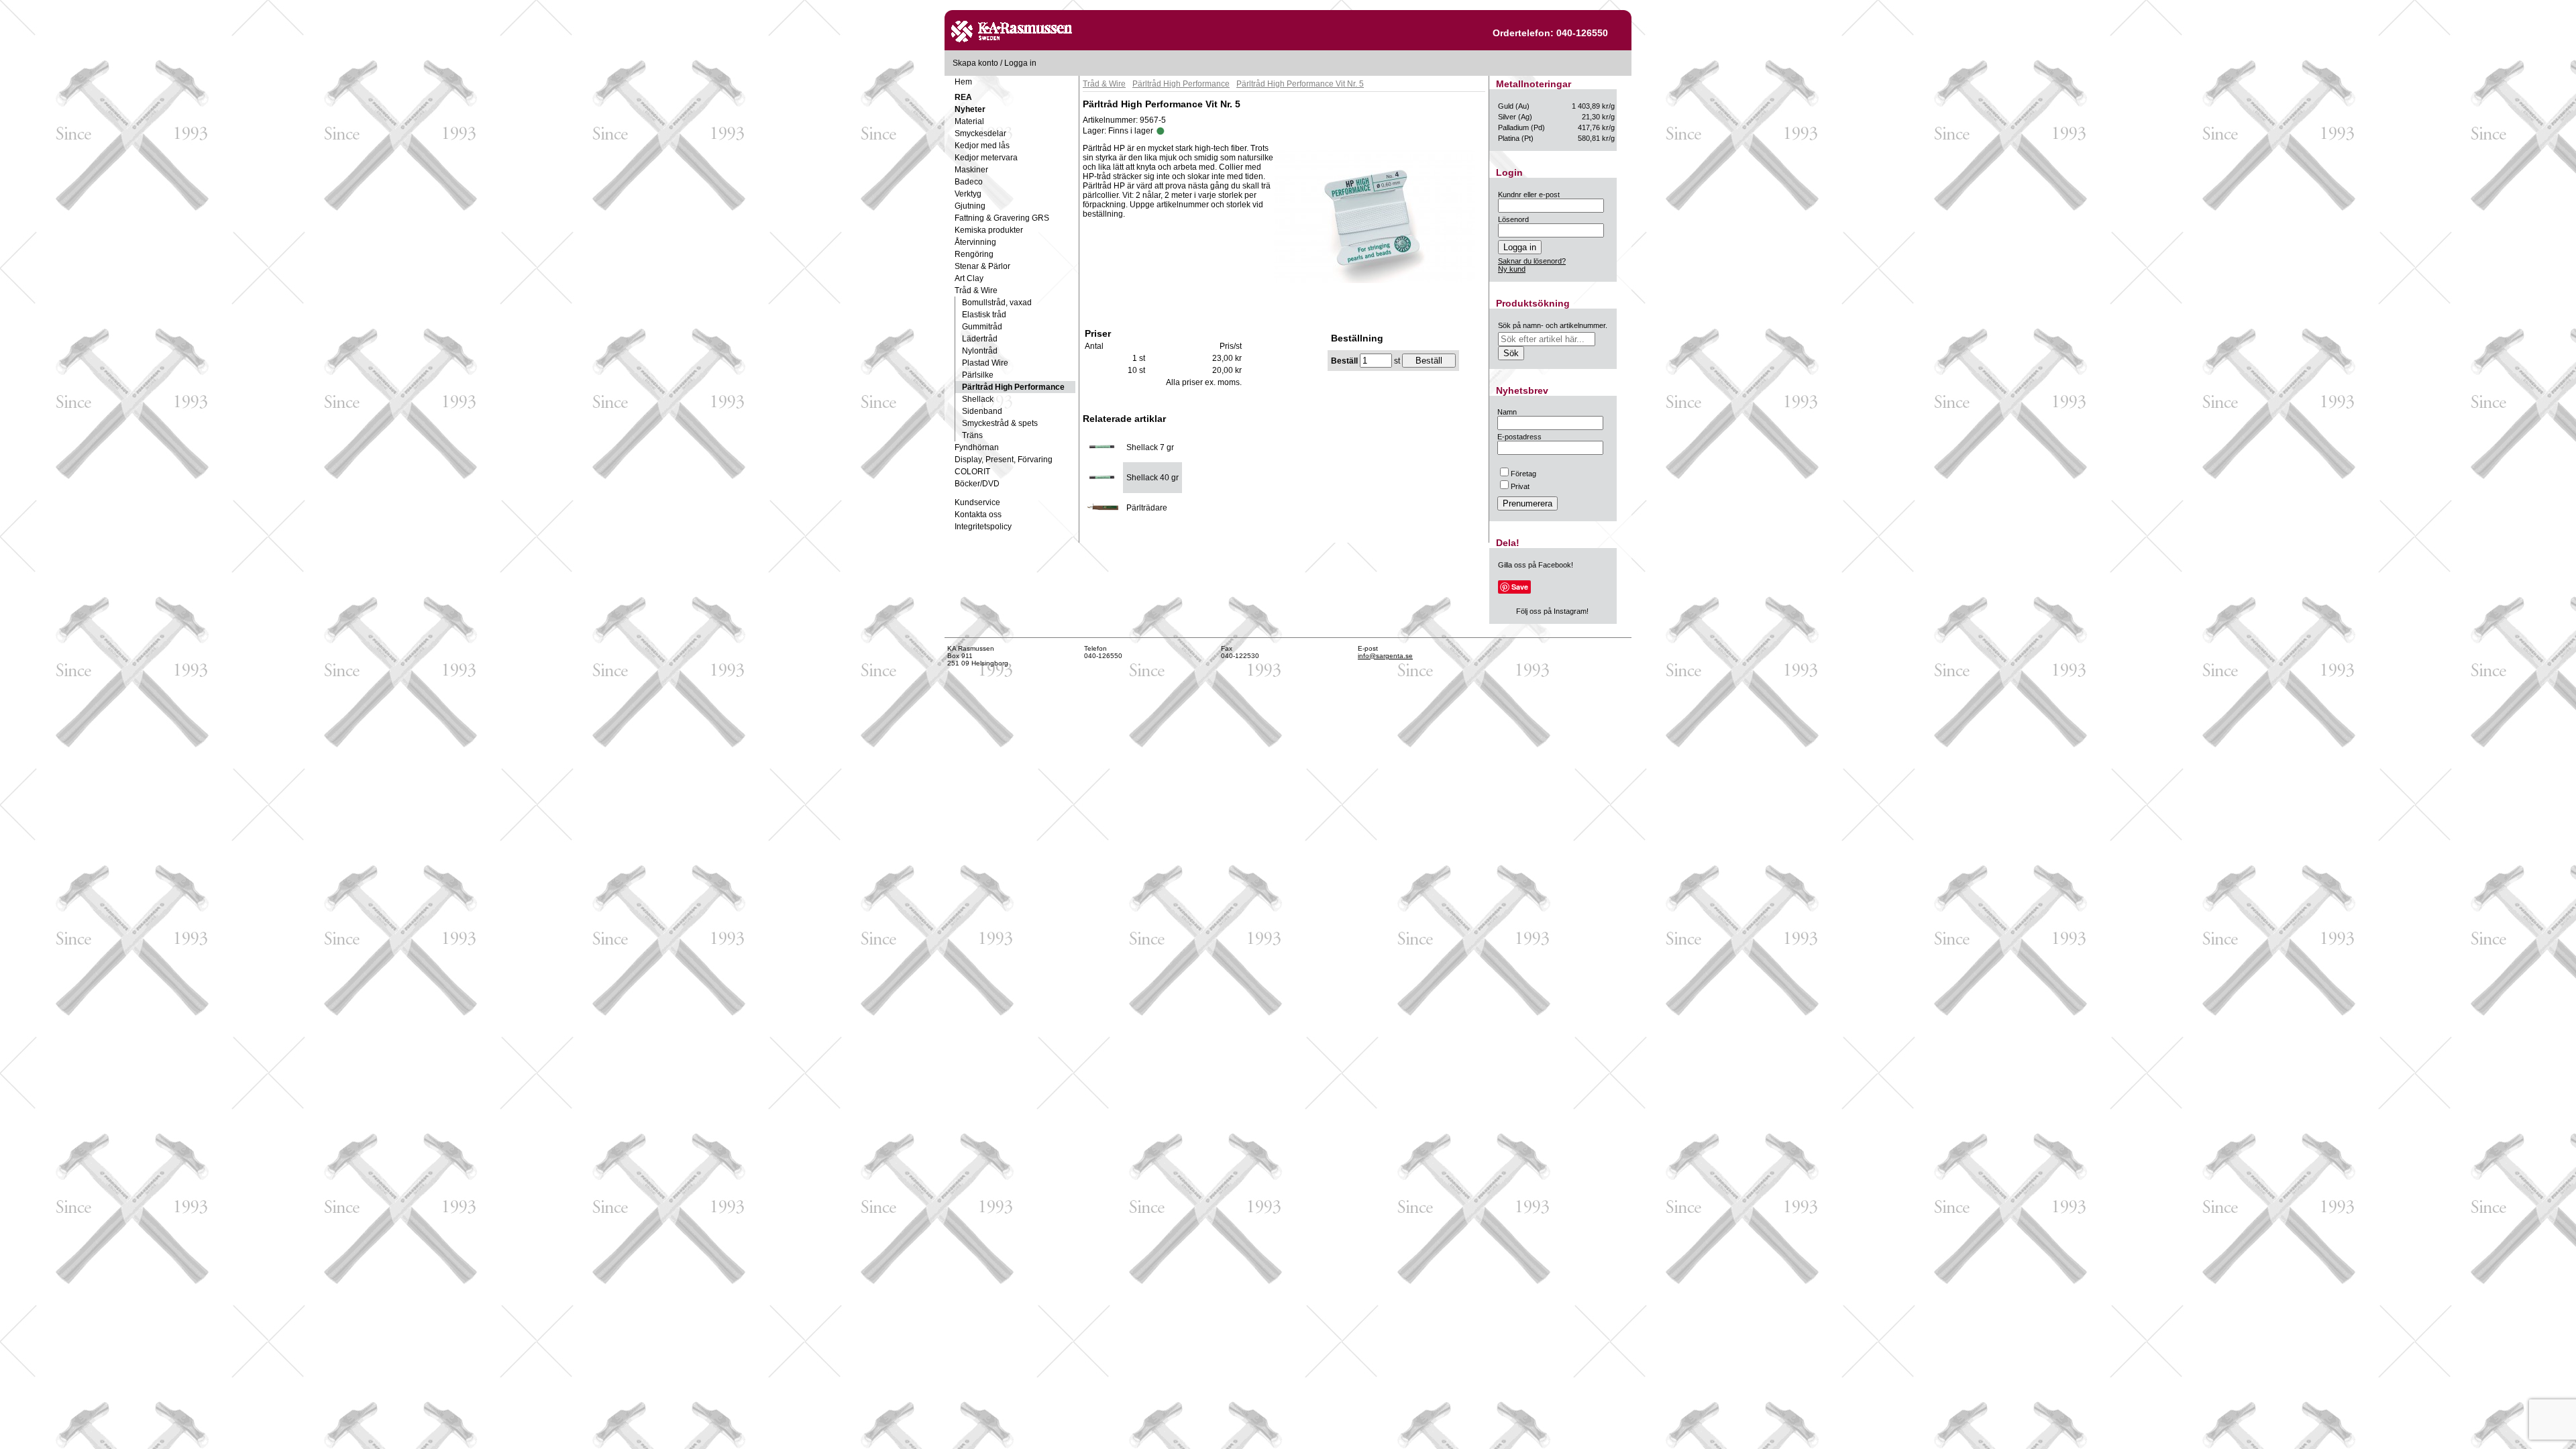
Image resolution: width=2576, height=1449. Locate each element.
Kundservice (977, 502)
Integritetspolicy (983, 527)
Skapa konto (975, 63)
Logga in (1020, 63)
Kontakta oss (978, 515)
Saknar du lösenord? (1532, 261)
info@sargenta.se (1385, 656)
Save (1520, 587)
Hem (963, 82)
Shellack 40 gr (1152, 478)
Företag (1523, 474)
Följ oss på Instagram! (1552, 611)
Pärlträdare (1147, 508)
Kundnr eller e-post (1529, 195)
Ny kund (1512, 269)
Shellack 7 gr (1150, 447)
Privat (1520, 486)
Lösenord (1513, 219)
